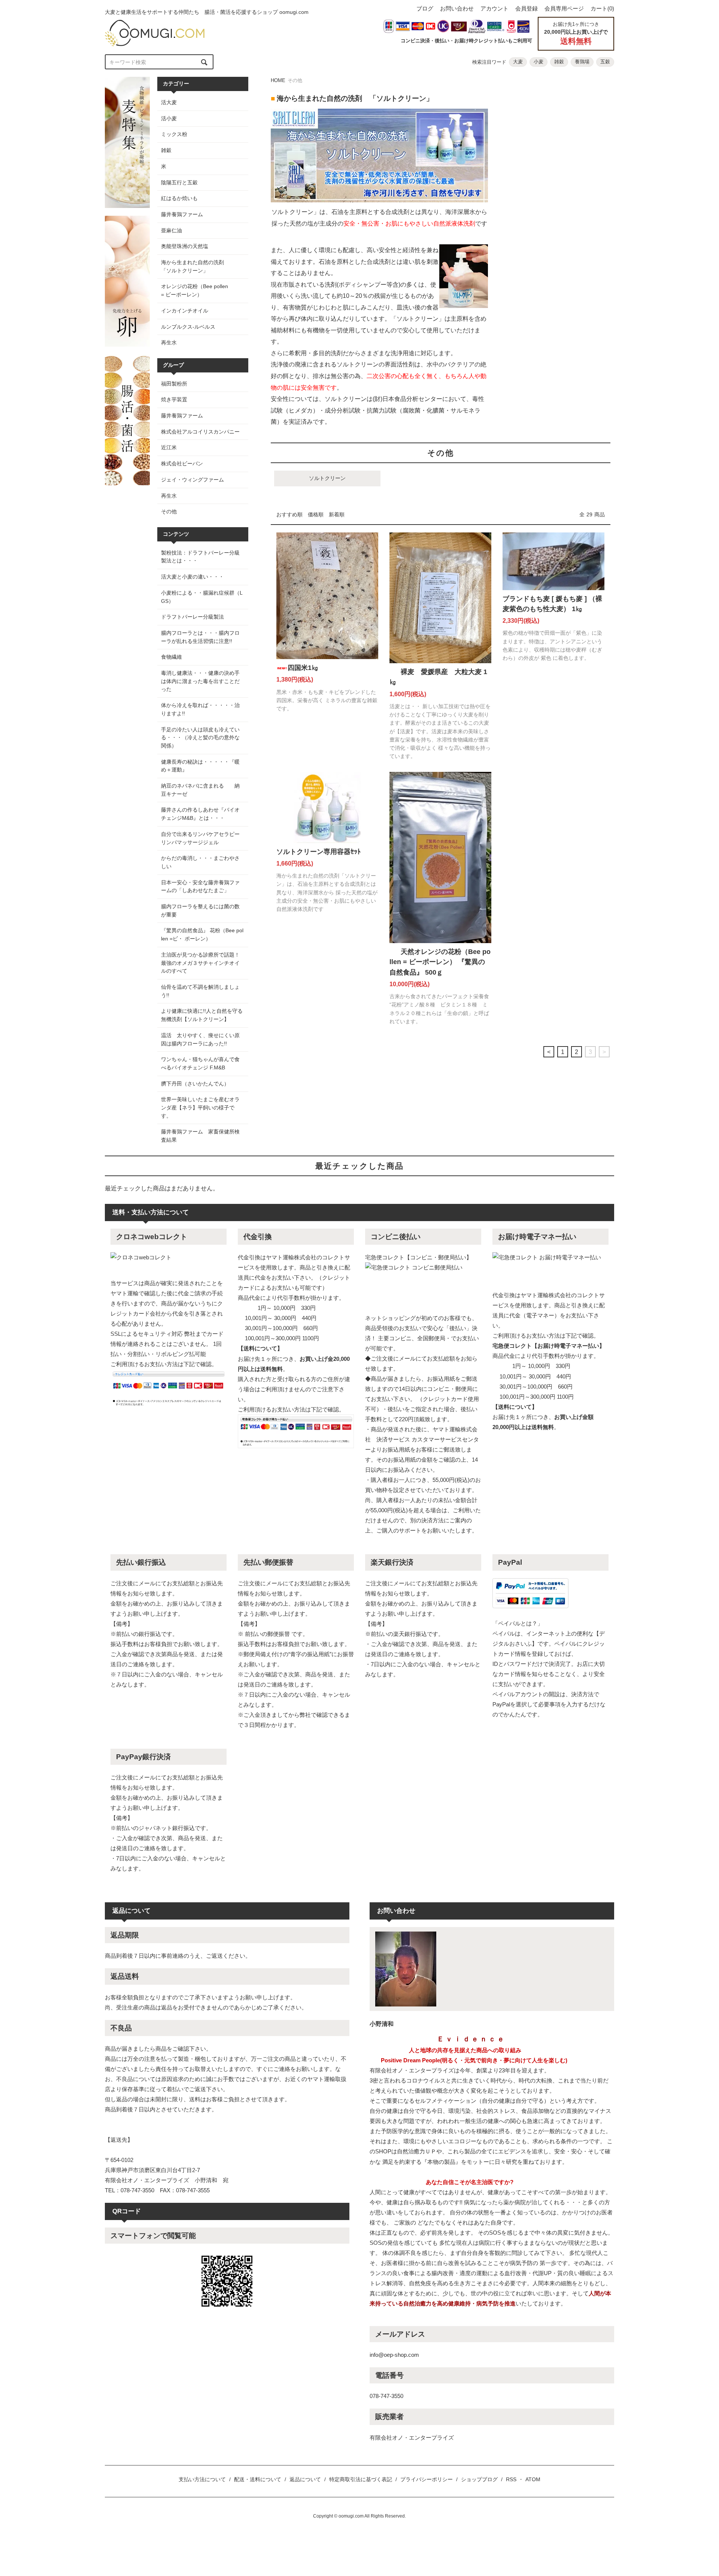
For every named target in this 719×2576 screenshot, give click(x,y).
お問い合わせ (457, 8)
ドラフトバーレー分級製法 (192, 617)
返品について (305, 2479)
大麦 (518, 62)
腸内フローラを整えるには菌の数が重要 (200, 910)
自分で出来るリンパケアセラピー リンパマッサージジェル (203, 838)
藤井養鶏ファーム (182, 416)
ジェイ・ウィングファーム (192, 480)
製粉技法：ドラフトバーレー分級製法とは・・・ (200, 557)
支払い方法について (202, 2479)
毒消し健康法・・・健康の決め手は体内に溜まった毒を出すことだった (200, 681)
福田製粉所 (174, 384)
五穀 (605, 62)
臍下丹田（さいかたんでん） (195, 1084)
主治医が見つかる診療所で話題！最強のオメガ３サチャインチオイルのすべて (200, 963)
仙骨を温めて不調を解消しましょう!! (200, 991)
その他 (169, 511)
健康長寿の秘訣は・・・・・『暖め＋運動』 (200, 766)
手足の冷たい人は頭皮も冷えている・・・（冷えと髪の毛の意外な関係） (200, 738)
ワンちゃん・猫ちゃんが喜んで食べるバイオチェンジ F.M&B (200, 1063)
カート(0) (602, 8)
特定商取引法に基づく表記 (361, 2479)
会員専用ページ (564, 8)
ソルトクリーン (327, 478)
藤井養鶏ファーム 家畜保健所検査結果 (200, 1136)
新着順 (337, 514)
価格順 (316, 514)
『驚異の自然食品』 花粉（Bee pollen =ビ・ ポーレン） (202, 934)
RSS (511, 2479)
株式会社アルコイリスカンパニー (200, 432)
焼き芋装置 (174, 399)
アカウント (494, 8)
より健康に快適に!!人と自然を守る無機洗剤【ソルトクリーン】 (202, 1015)
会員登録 (527, 8)
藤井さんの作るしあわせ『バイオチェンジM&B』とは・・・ (200, 814)
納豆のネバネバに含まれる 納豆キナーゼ (200, 790)
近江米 (169, 447)
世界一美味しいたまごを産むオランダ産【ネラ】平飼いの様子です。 (200, 1107)
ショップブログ (479, 2479)
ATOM (533, 2479)
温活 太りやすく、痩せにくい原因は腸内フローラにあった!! (200, 1039)
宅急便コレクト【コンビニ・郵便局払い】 (418, 1257)
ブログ (425, 8)
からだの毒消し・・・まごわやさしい (200, 862)
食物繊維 (172, 657)
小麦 (539, 62)
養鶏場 (582, 62)
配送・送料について (258, 2479)
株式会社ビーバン (182, 463)
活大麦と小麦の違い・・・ (192, 577)
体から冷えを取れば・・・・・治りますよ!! (200, 709)
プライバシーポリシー (427, 2479)
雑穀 (559, 62)
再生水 (169, 496)
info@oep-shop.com (394, 2355)
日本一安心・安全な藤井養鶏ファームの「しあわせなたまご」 (200, 887)
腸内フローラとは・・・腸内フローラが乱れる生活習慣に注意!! (202, 637)
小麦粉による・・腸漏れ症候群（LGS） (202, 597)
